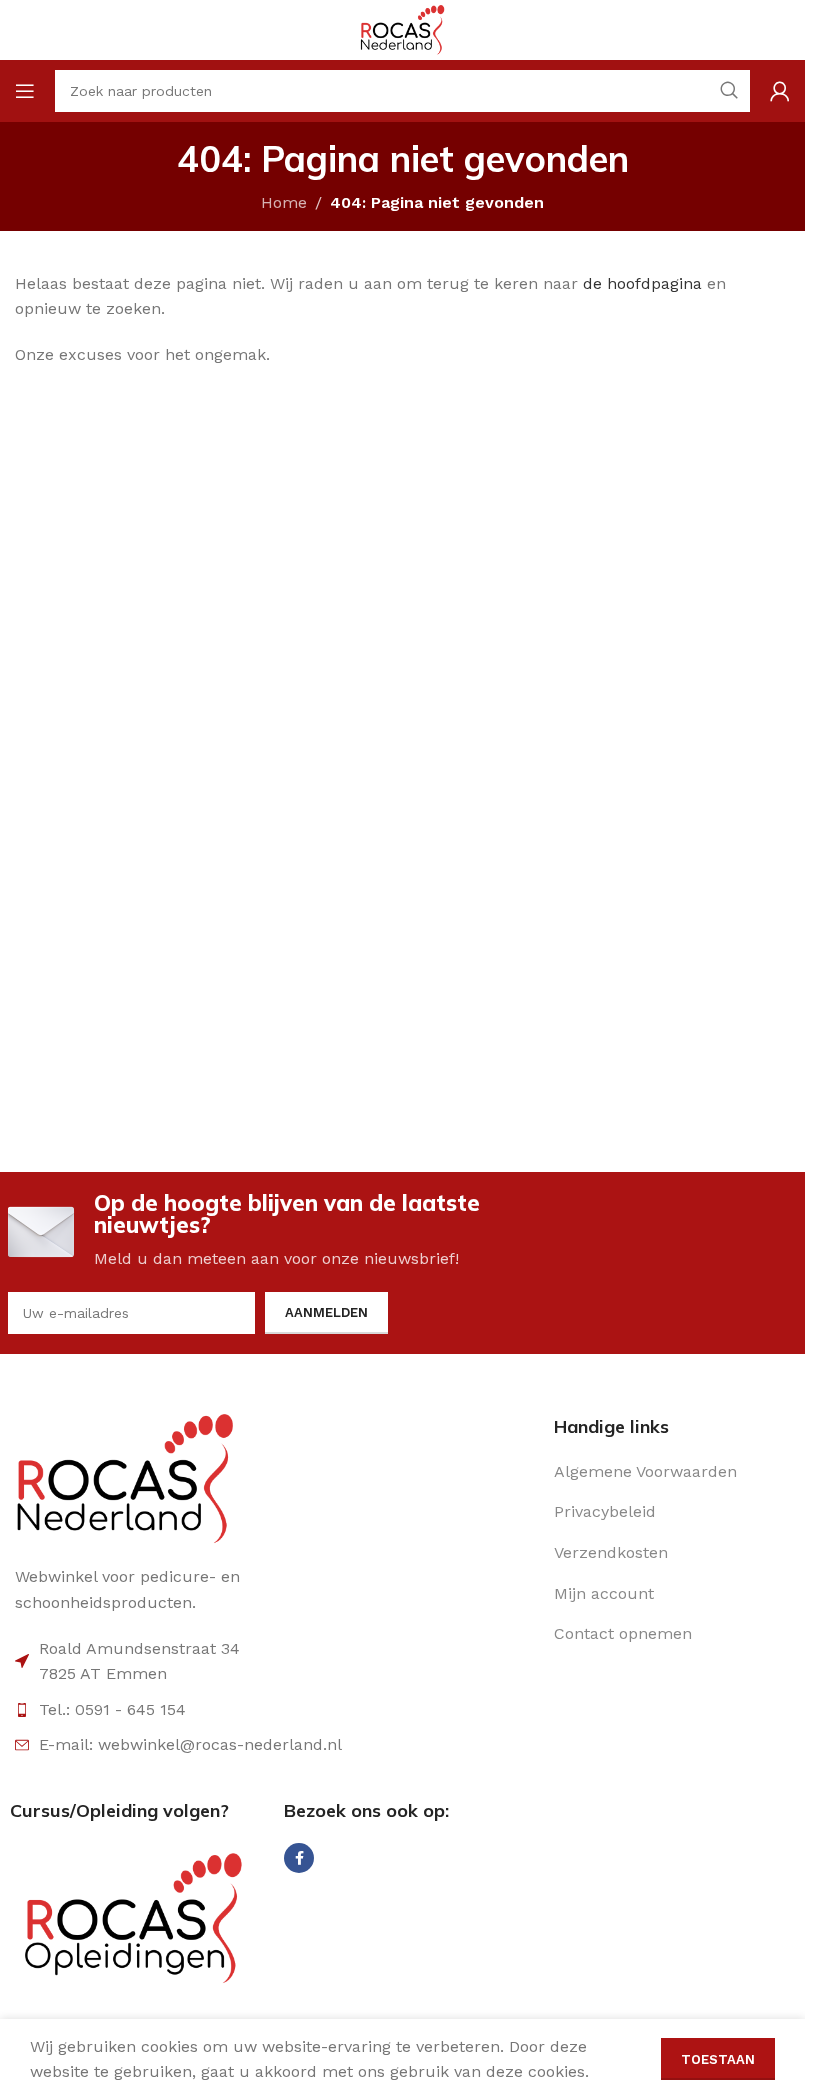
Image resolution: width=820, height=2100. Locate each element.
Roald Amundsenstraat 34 (139, 1648)
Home (284, 202)
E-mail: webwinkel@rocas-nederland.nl (190, 1744)
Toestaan (718, 2059)
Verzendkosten (611, 1552)
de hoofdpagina (642, 283)
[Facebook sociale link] (299, 1858)
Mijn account (604, 1593)
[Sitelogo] (402, 28)
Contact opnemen (623, 1633)
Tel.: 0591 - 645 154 (112, 1709)
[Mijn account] (780, 91)
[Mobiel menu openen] (25, 91)
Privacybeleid (605, 1511)
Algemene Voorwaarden (645, 1471)
